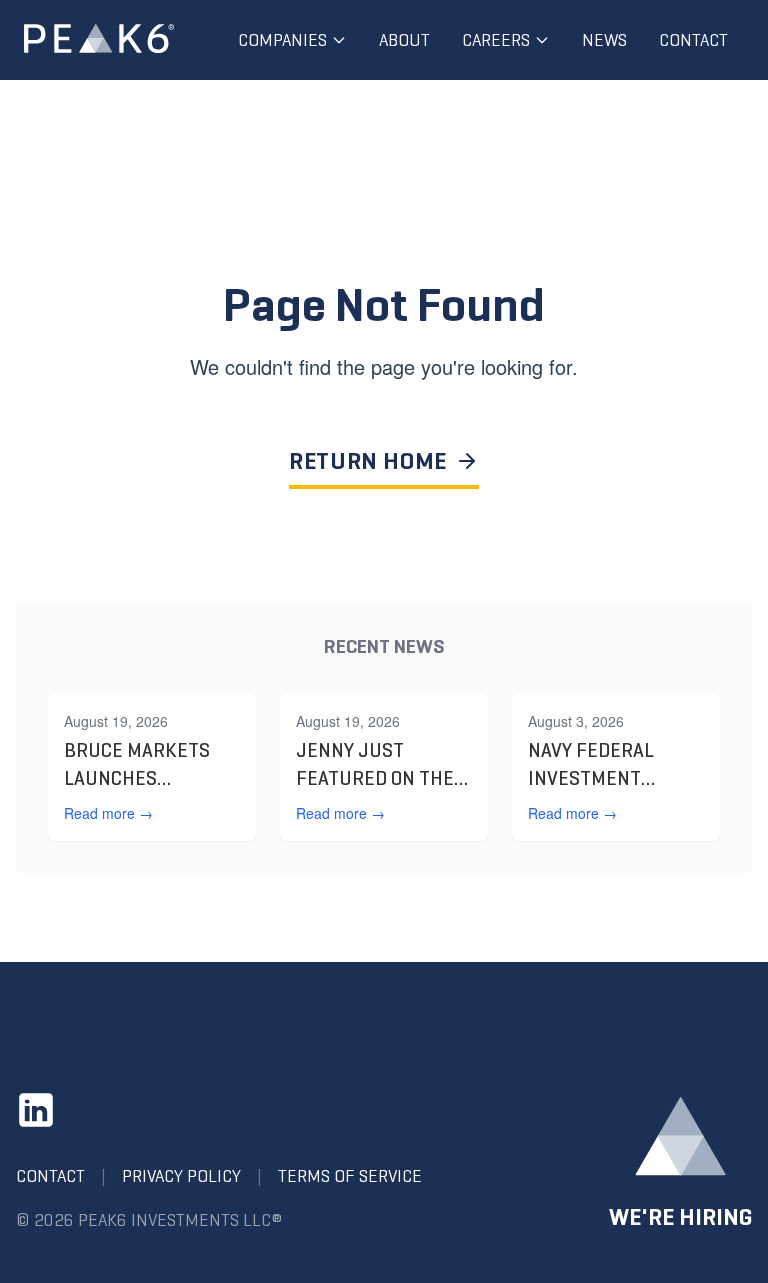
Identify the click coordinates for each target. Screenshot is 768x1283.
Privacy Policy (181, 1176)
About (404, 40)
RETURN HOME (368, 461)
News (604, 40)
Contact (693, 40)
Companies (282, 40)
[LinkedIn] (36, 1110)
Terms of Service (350, 1176)
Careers (496, 40)
